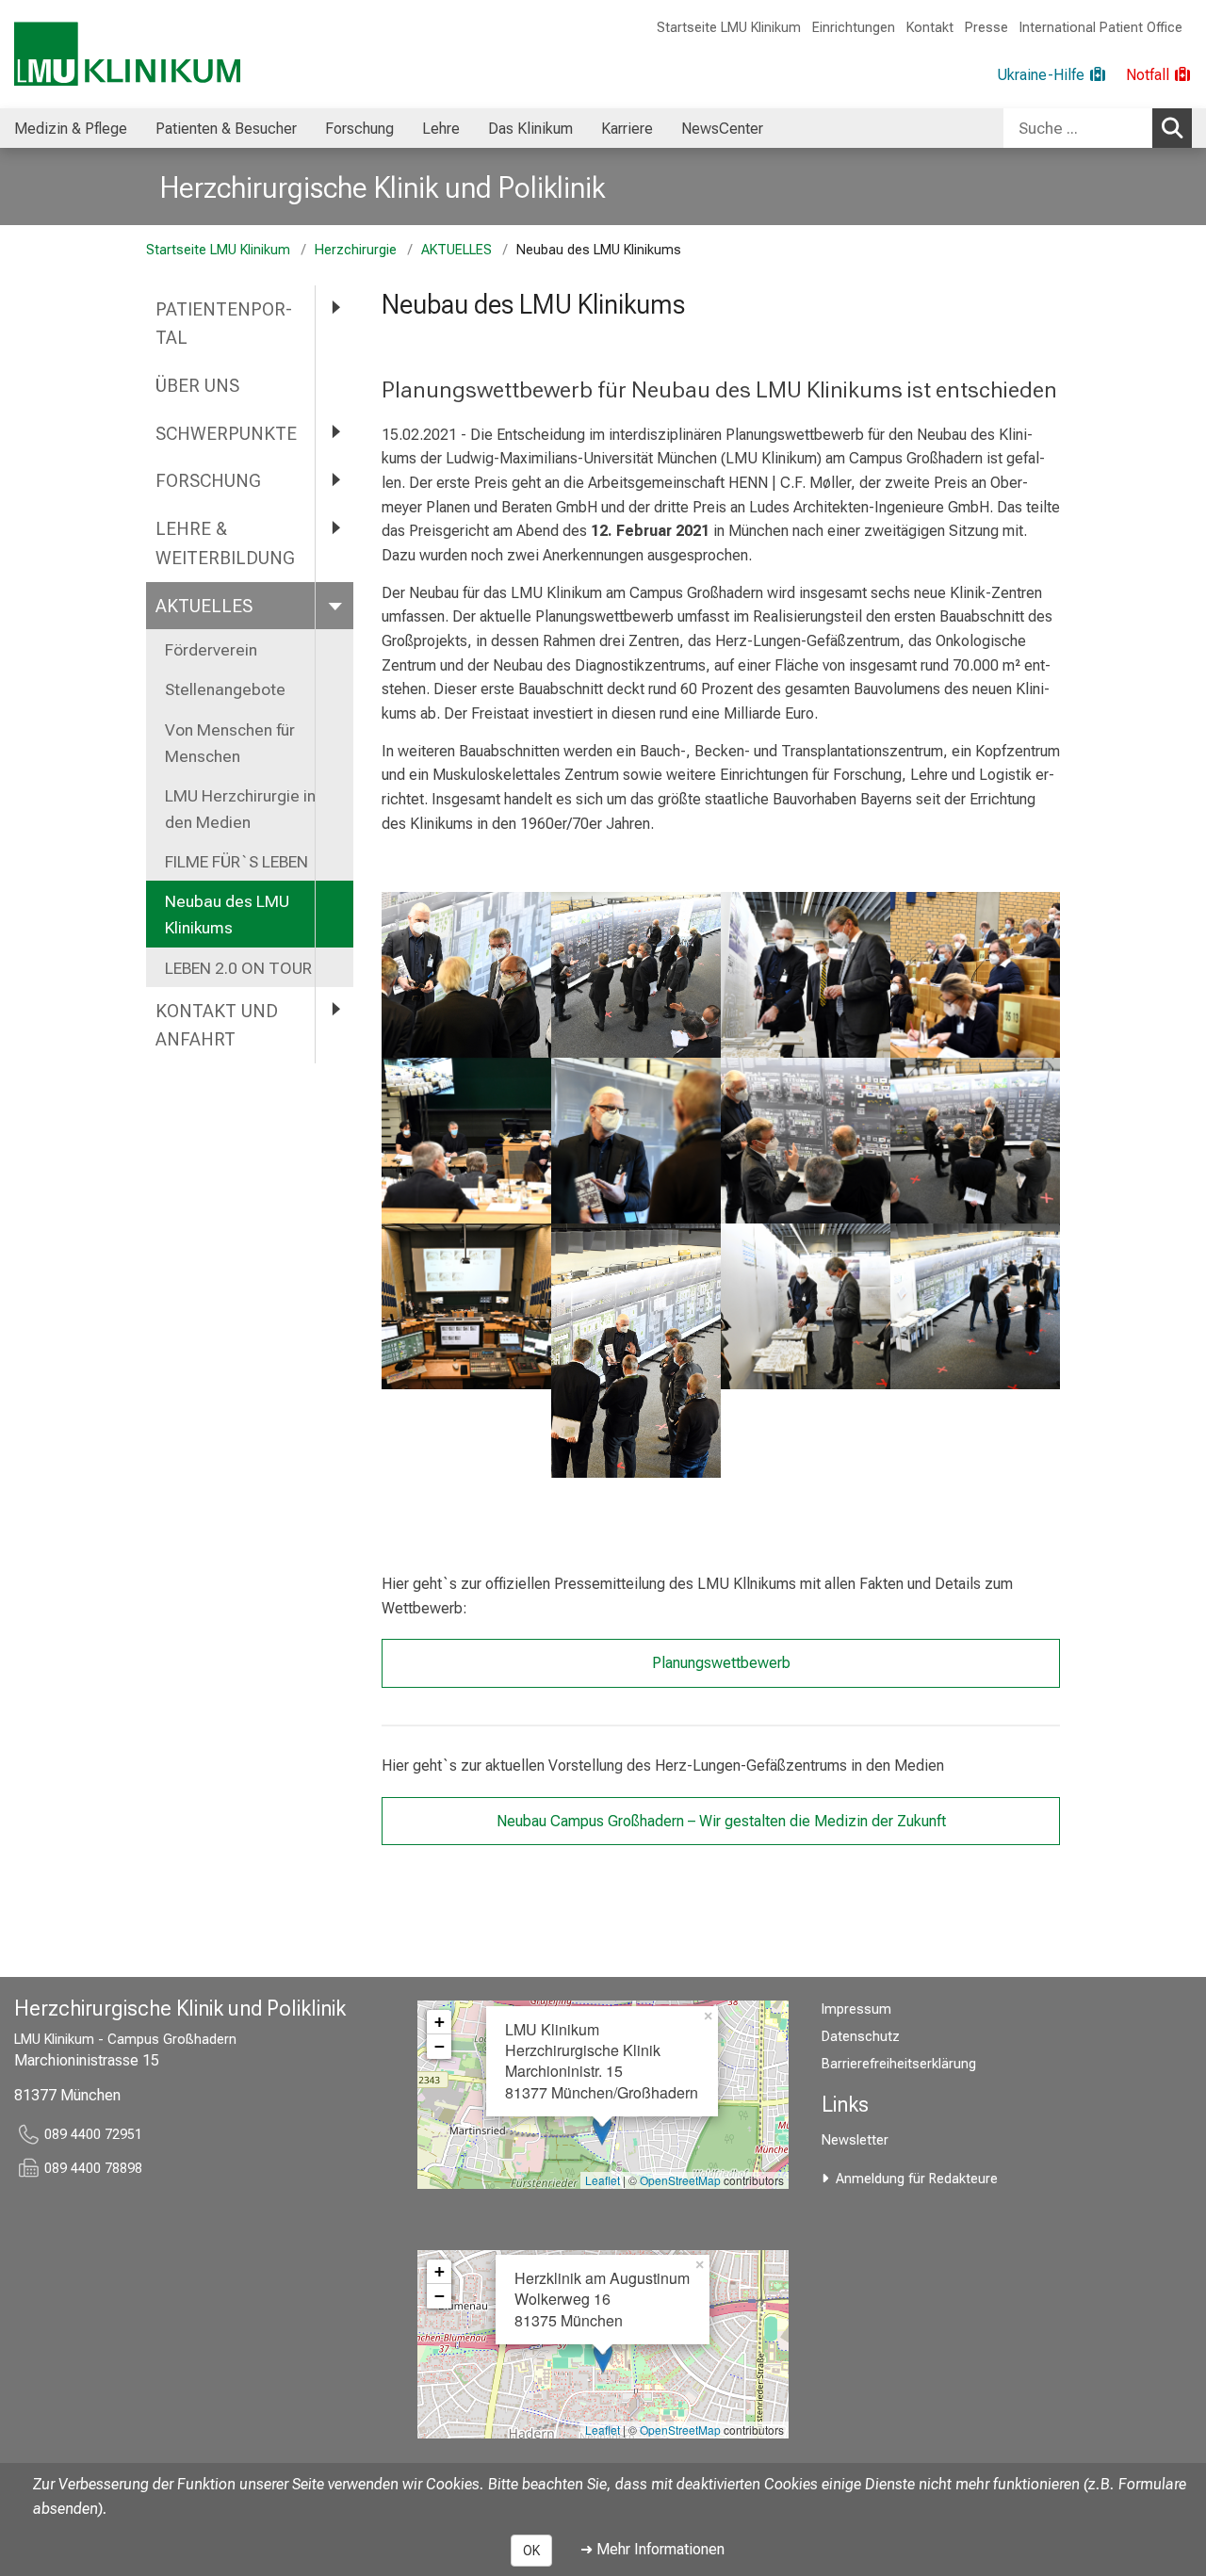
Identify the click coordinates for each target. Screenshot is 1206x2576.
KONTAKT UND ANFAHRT (217, 1026)
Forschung (359, 129)
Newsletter (855, 2140)
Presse (986, 28)
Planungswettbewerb (721, 1663)
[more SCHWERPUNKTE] (334, 433)
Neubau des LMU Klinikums (227, 915)
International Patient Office (1101, 28)
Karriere (627, 129)
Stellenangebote (225, 689)
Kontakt (930, 28)
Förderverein (211, 650)
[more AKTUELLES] (334, 605)
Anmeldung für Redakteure (917, 2179)
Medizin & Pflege (71, 129)
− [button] (440, 2046)
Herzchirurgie (356, 250)
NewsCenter (722, 129)
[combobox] (1098, 128)
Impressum (856, 2009)
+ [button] (440, 2022)
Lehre (441, 129)
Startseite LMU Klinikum (729, 28)
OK (531, 2551)
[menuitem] (71, 128)
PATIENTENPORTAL (224, 324)
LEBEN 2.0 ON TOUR (238, 968)
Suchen (1172, 128)
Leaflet (603, 2180)
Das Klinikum (530, 129)
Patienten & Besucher (226, 129)
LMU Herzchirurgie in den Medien (240, 809)
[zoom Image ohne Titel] (466, 975)
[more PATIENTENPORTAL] (334, 308)
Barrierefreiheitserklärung (899, 2064)
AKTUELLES (456, 250)
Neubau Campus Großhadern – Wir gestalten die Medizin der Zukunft (721, 1821)
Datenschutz (861, 2037)
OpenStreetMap (680, 2180)
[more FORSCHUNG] (334, 480)
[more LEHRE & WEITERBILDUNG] (334, 528)
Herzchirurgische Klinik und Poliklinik (383, 187)
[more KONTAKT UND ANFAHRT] (334, 1010)
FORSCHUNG (208, 481)
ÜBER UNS (200, 386)
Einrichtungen (854, 28)
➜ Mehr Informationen (652, 2549)
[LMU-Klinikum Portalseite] (127, 54)
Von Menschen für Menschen (230, 743)
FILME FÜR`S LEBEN (238, 862)
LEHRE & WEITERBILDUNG (225, 543)
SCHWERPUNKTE (226, 434)
